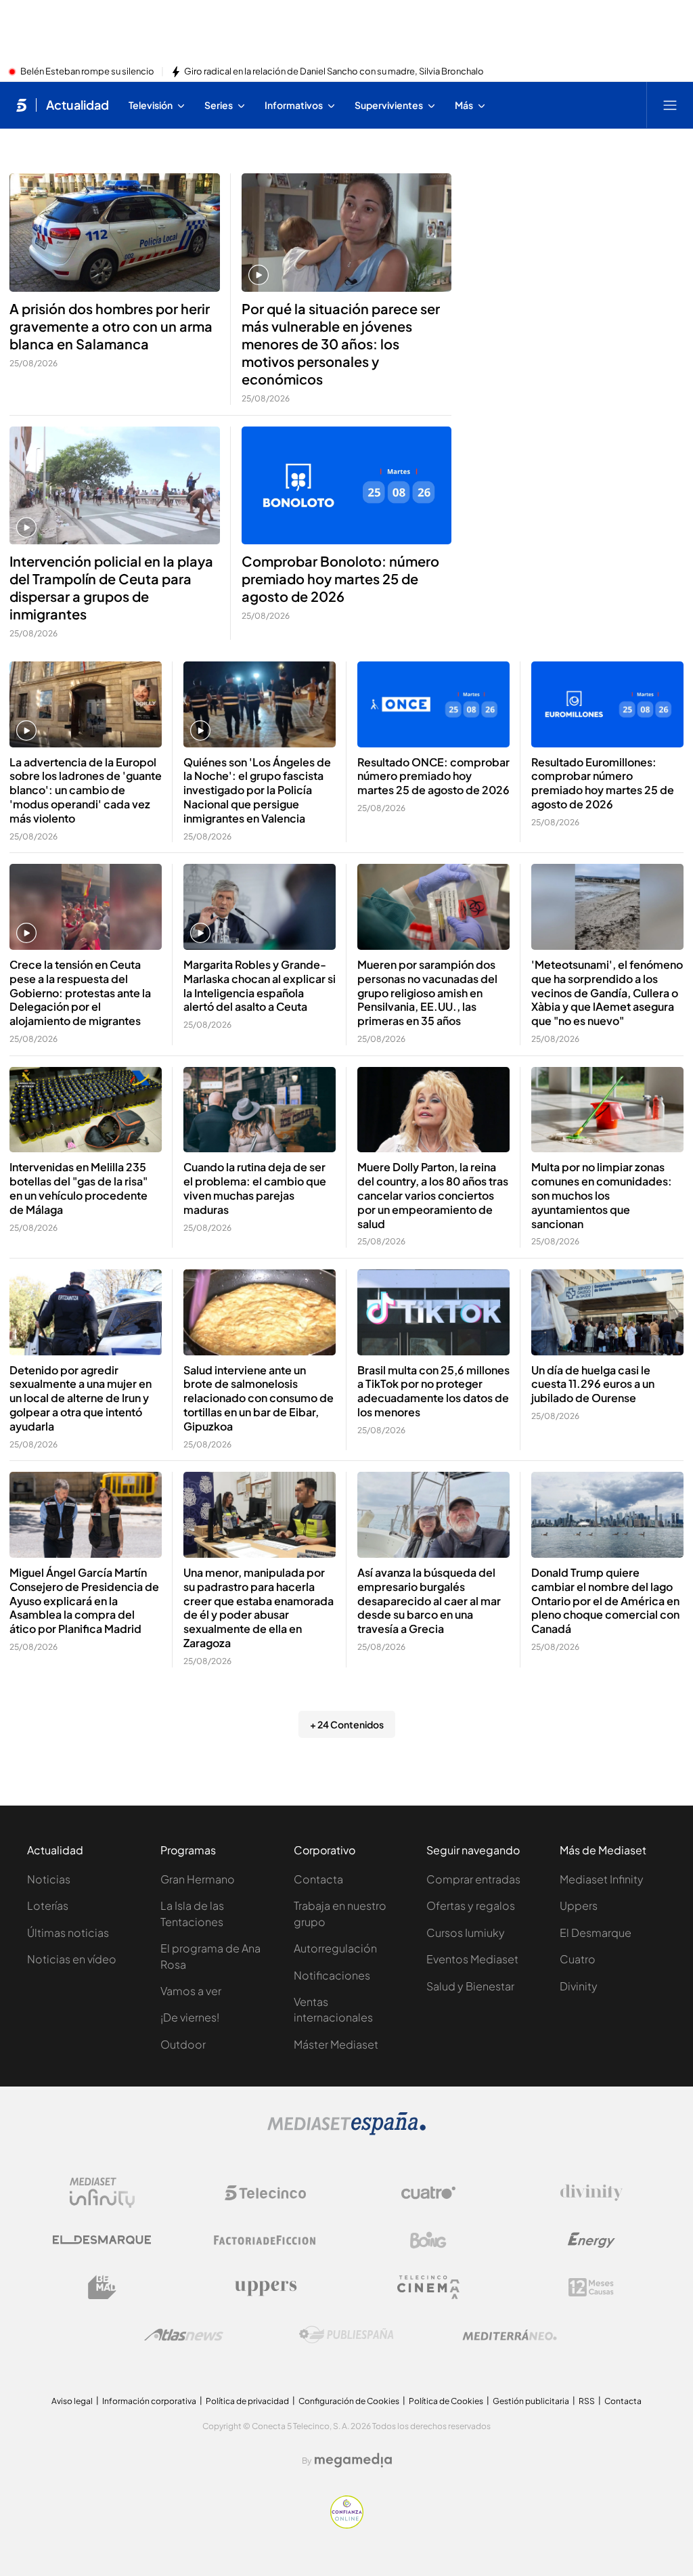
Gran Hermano (198, 1879)
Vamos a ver (191, 1991)
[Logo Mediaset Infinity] (102, 2193)
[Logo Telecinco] (265, 2193)
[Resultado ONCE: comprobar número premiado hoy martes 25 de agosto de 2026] (433, 704)
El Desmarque (596, 1933)
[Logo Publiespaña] (346, 2335)
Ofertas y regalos (471, 1905)
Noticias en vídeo (72, 1959)
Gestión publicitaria (531, 2401)
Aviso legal (72, 2401)
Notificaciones (332, 1975)
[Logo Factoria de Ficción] (265, 2240)
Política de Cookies (446, 2401)
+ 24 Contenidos (347, 1724)
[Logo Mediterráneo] (510, 2335)
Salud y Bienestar (470, 1986)
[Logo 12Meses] (591, 2287)
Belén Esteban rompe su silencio (87, 72)
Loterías (48, 1905)
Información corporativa (149, 2401)
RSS (587, 2401)
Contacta (318, 1879)
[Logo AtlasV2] (184, 2335)
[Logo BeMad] (102, 2288)
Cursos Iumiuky (466, 1933)
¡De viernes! (190, 2017)
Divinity (579, 1986)
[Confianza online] (347, 2525)
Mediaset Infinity (602, 1879)
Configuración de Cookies (349, 2401)
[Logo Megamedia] (353, 2460)
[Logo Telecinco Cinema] (428, 2287)
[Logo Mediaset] (346, 2131)
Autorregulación (335, 1948)
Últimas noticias (68, 1933)
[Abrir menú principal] (670, 105)
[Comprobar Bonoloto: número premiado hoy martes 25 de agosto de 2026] (347, 486)
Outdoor (183, 2044)
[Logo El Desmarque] (102, 2240)
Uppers (579, 1905)
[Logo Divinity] (591, 2193)
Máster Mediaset (336, 2044)
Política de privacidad (247, 2401)
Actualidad (77, 105)
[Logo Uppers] (265, 2288)
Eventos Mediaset (472, 1959)
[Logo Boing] (428, 2240)
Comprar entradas (473, 1879)
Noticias (49, 1879)
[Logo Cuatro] (428, 2193)
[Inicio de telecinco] (21, 105)
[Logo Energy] (591, 2240)
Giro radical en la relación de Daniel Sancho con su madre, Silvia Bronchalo (334, 72)
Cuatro (578, 1959)
